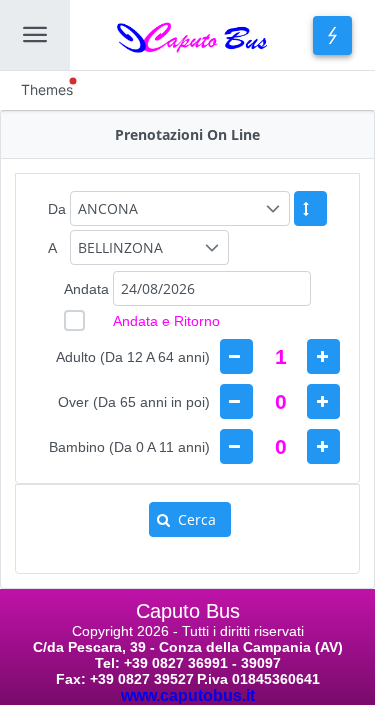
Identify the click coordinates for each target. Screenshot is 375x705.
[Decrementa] (236, 356)
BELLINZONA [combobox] (120, 247)
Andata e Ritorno (166, 321)
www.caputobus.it (188, 695)
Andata (86, 289)
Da (57, 209)
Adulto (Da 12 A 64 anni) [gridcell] (133, 357)
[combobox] (212, 288)
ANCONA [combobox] (108, 208)
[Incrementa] (323, 356)
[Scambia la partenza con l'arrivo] (310, 208)
